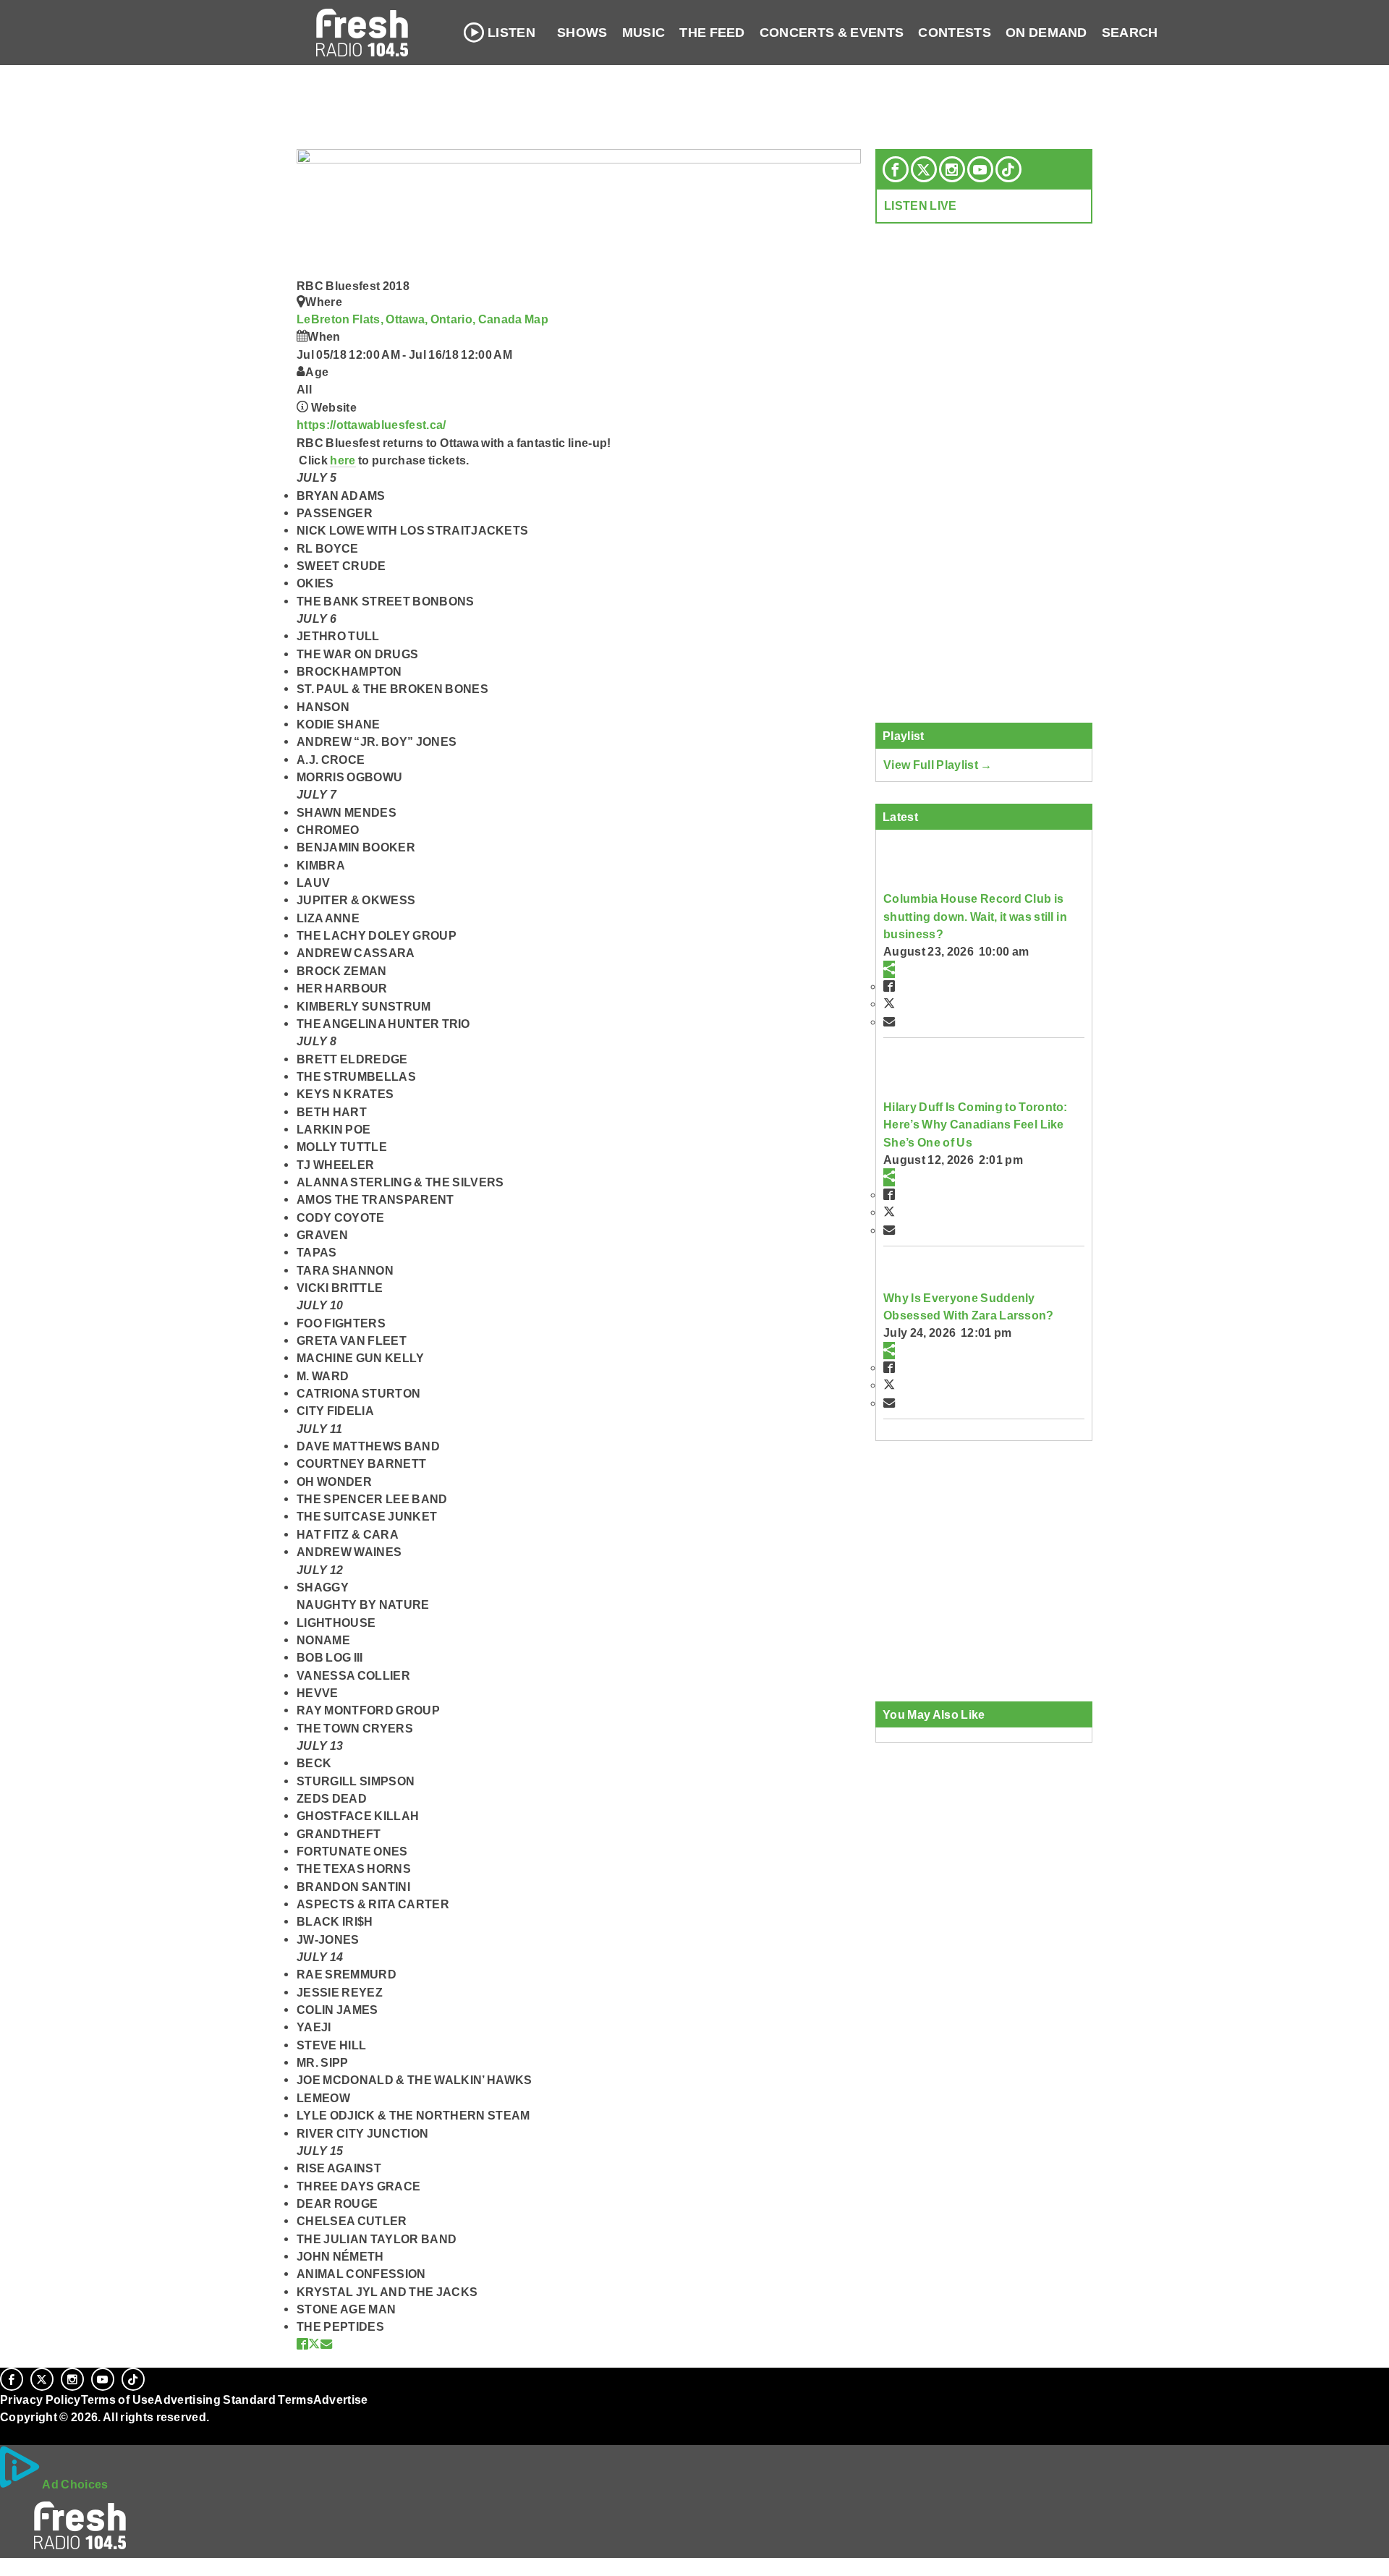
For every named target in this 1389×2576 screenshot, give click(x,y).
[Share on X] (314, 2344)
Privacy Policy (41, 2399)
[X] (924, 169)
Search (1130, 33)
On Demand (1046, 33)
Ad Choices (75, 2484)
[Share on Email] (326, 2344)
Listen (511, 33)
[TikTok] (1008, 169)
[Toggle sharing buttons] (889, 969)
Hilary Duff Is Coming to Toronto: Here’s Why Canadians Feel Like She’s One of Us (976, 1125)
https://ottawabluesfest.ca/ (371, 425)
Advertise (341, 2399)
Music (644, 33)
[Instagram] (952, 169)
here (343, 460)
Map (536, 319)
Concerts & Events (832, 33)
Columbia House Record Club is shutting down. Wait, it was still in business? (975, 916)
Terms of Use (118, 2399)
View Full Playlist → (938, 765)
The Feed (712, 33)
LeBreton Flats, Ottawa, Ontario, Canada (411, 319)
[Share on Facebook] (302, 2344)
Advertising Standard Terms (233, 2399)
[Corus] (7, 2433)
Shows (582, 33)
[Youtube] (980, 169)
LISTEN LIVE (921, 205)
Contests (955, 33)
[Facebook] (896, 169)
